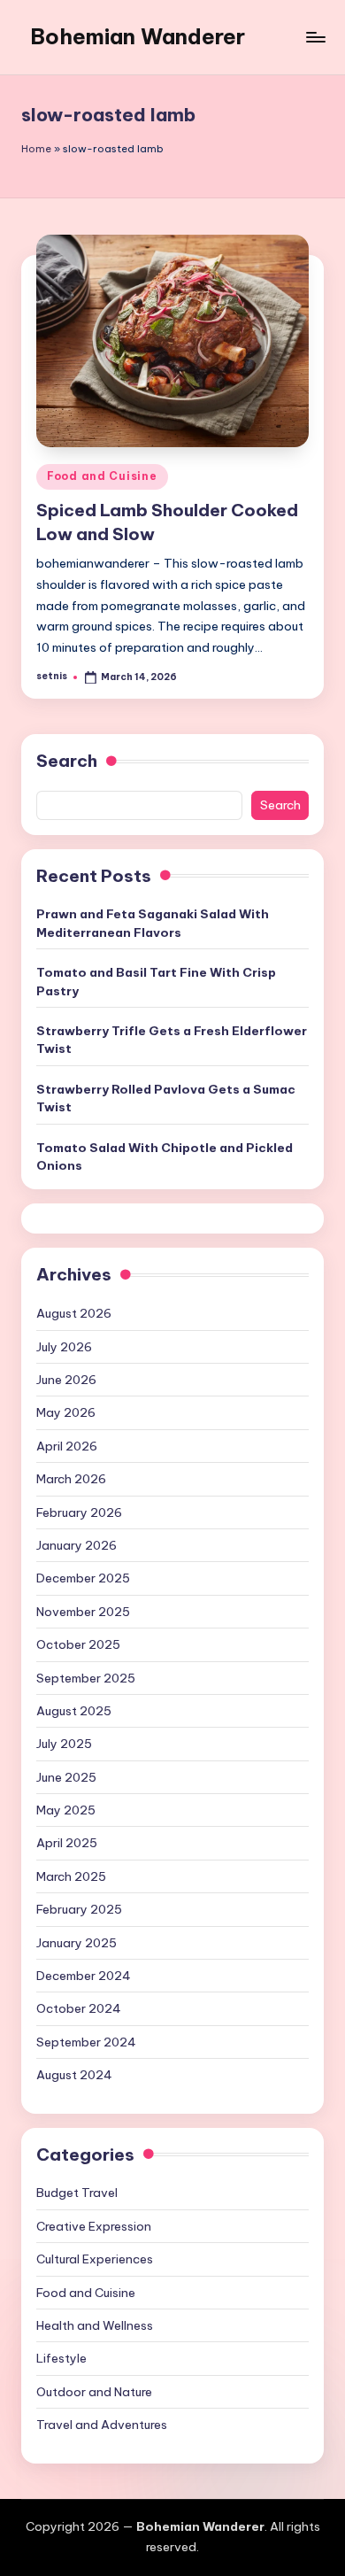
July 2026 (64, 1347)
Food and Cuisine (102, 476)
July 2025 (64, 1744)
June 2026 (66, 1380)
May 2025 (66, 1810)
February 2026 (79, 1512)
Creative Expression (94, 2226)
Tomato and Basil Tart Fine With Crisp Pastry (156, 981)
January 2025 (77, 1943)
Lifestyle (61, 2358)
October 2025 (78, 1644)
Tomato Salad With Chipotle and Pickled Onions (165, 1156)
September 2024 (86, 2042)
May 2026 (66, 1412)
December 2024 (84, 1976)
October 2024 (79, 2008)
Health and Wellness (95, 2325)
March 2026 (71, 1479)
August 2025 (74, 1711)
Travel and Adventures (102, 2425)
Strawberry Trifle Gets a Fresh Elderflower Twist (172, 1040)
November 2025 (83, 1612)
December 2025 (83, 1578)
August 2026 (74, 1313)
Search (67, 761)
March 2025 (71, 1876)
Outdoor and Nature (94, 2392)
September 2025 (86, 1678)
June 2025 (66, 1777)
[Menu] (315, 37)
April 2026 (67, 1446)
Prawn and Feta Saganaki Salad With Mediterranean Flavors (153, 923)
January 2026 (77, 1545)
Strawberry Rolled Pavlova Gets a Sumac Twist (166, 1098)
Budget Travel (77, 2193)
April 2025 (67, 1843)
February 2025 (79, 1909)
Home (36, 149)
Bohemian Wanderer (138, 36)
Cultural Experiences (95, 2259)
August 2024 (74, 2075)
